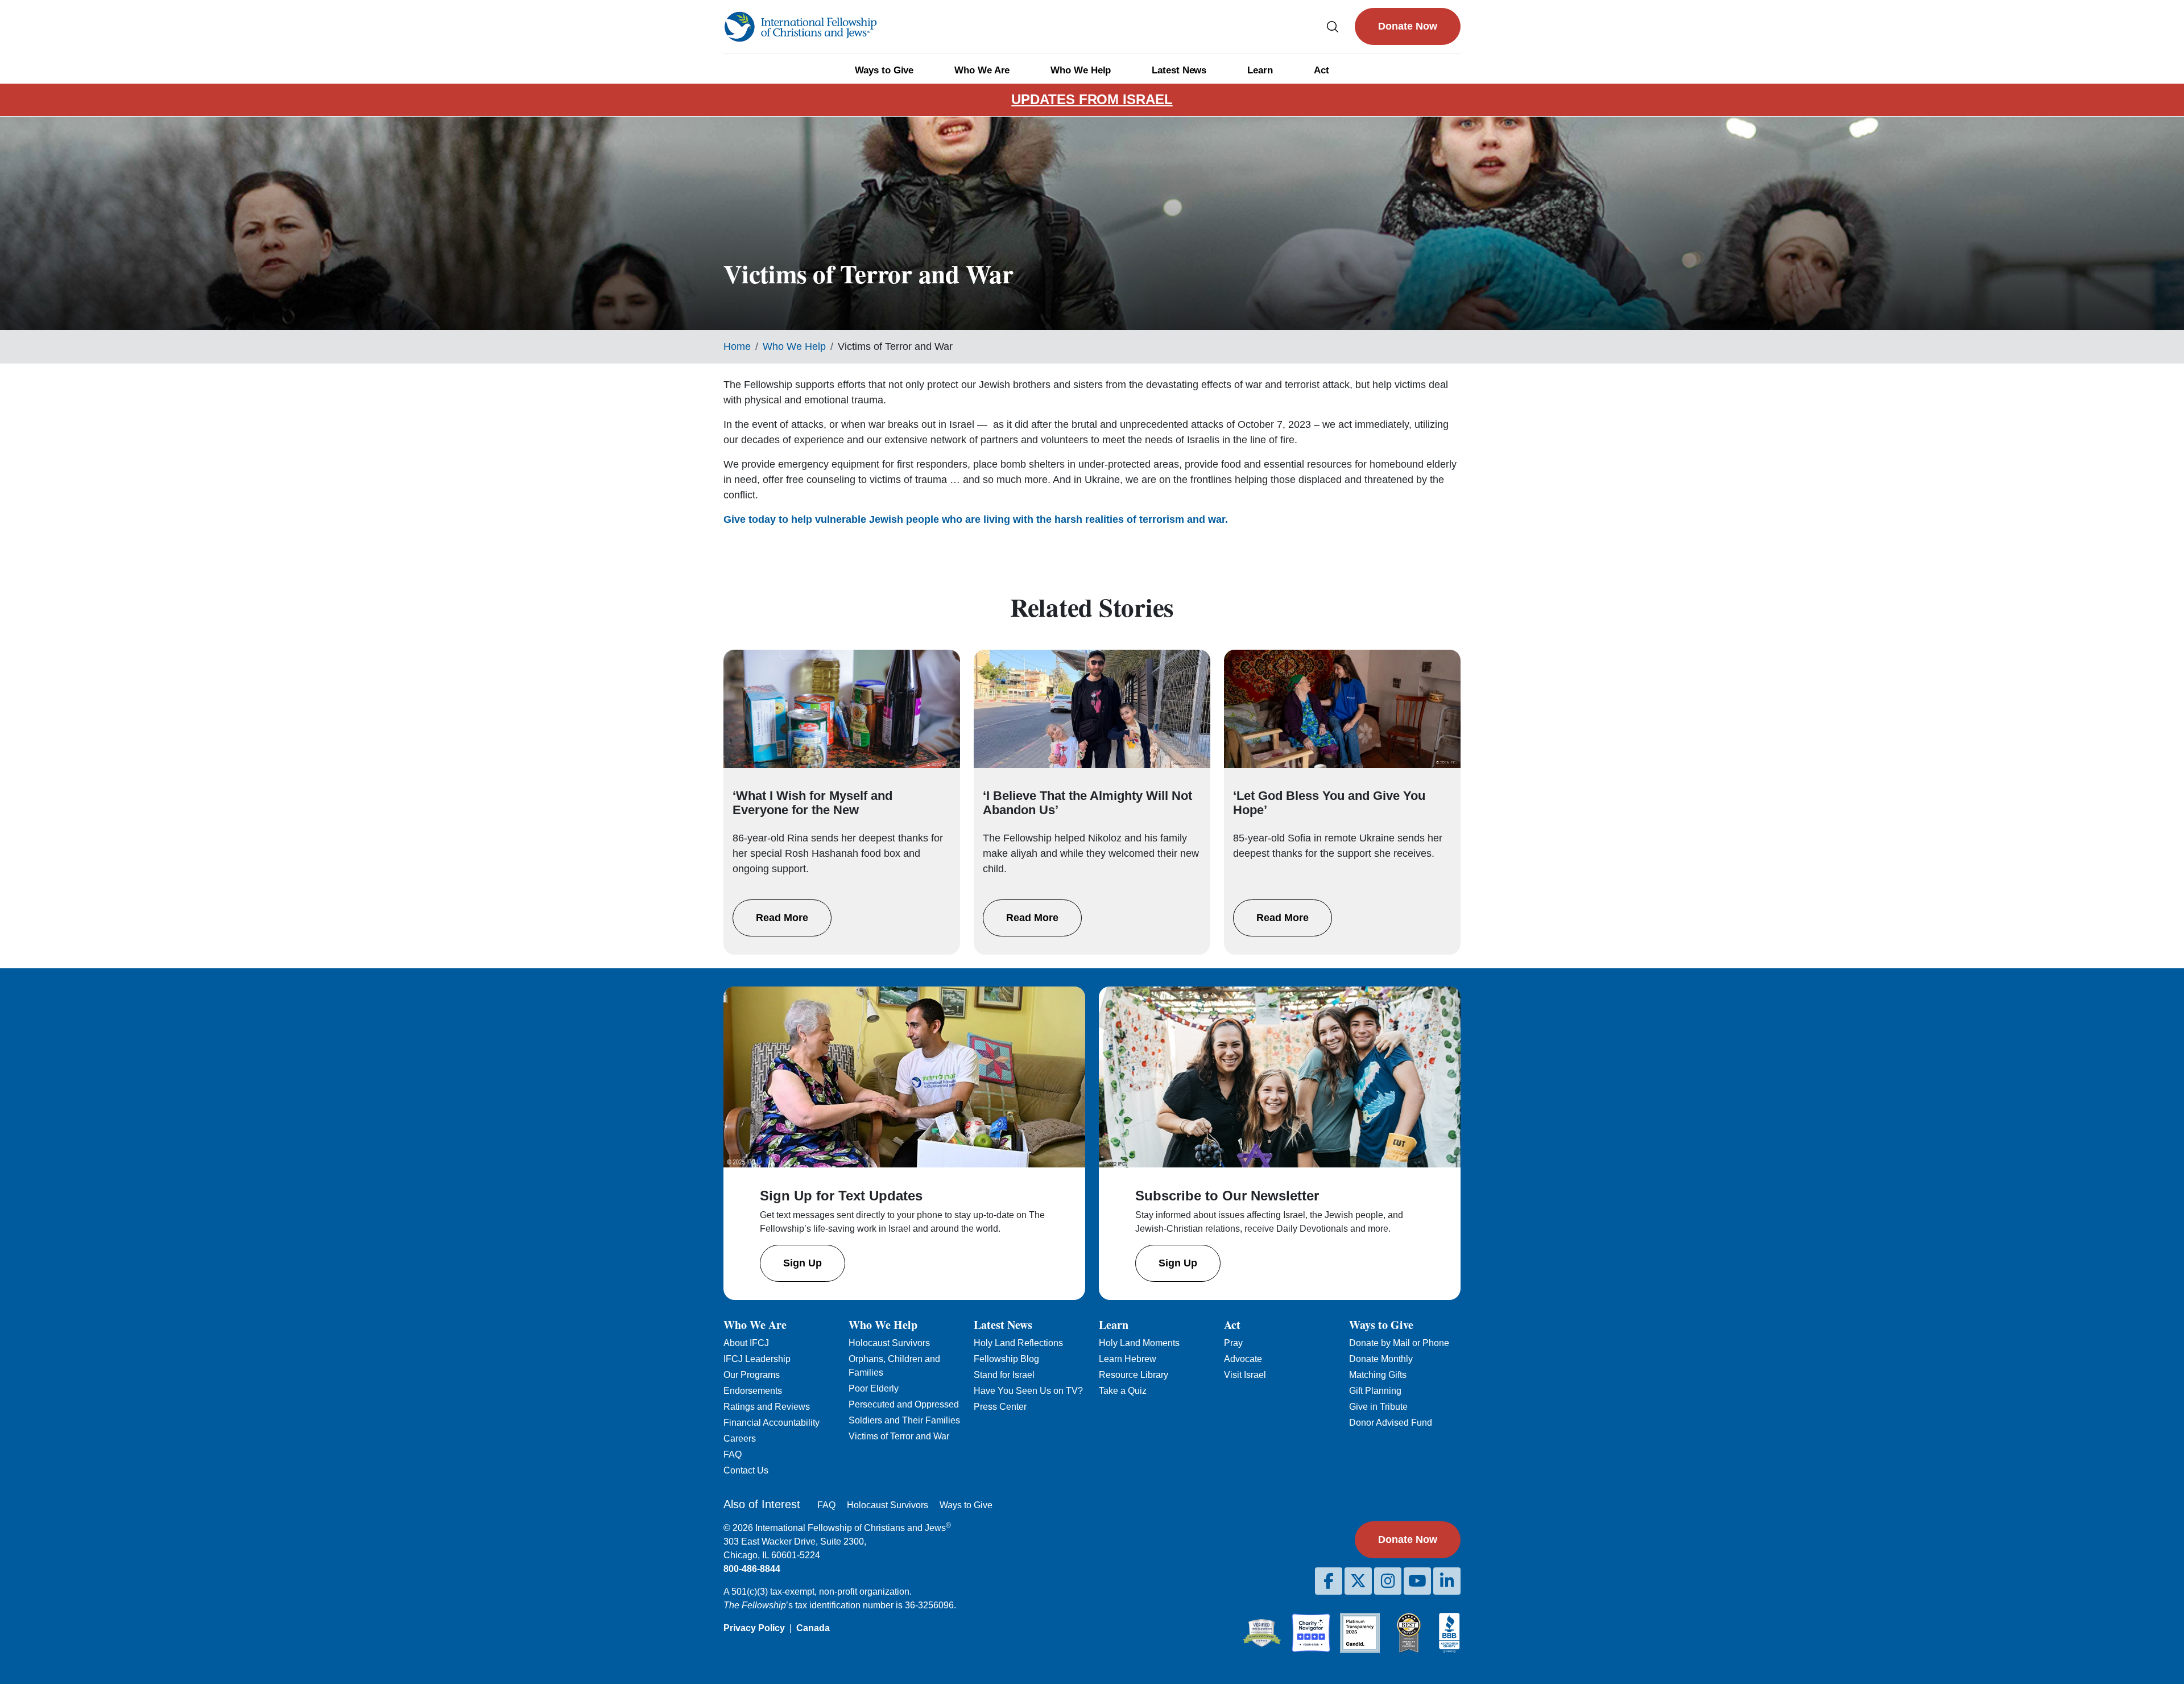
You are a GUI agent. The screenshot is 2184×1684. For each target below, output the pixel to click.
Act (1321, 70)
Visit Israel (1245, 1375)
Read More (782, 918)
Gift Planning (1375, 1391)
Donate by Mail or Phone (1399, 1343)
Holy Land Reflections (1018, 1343)
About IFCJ (746, 1343)
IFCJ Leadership (757, 1359)
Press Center (1000, 1407)
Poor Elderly (874, 1388)
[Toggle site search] (1333, 26)
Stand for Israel (1004, 1375)
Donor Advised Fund (1391, 1423)
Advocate (1243, 1359)
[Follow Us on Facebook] (1329, 1581)
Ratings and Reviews (767, 1407)
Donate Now (1408, 26)
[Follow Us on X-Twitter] (1358, 1581)
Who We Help (1081, 70)
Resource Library (1134, 1375)
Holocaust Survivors (889, 1343)
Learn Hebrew (1128, 1359)
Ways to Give (884, 70)
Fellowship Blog (1006, 1359)
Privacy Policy (754, 1628)
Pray (1233, 1343)
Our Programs (752, 1375)
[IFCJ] (800, 27)
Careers (740, 1439)
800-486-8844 (752, 1569)
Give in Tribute (1378, 1407)
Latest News (1179, 70)
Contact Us (746, 1470)
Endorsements (753, 1391)
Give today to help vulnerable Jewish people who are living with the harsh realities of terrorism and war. (976, 519)
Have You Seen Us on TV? (1028, 1391)
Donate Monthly (1381, 1359)
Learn (1260, 70)
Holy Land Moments (1139, 1343)
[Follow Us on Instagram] (1388, 1581)
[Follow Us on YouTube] (1417, 1581)
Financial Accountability (772, 1423)
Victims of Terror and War (899, 1436)
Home (737, 346)
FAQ (733, 1454)
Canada (813, 1628)
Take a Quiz (1123, 1391)
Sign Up (803, 1263)
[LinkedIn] (1447, 1581)
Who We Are (982, 70)
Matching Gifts (1378, 1375)
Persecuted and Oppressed (904, 1404)
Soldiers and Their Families (904, 1420)
